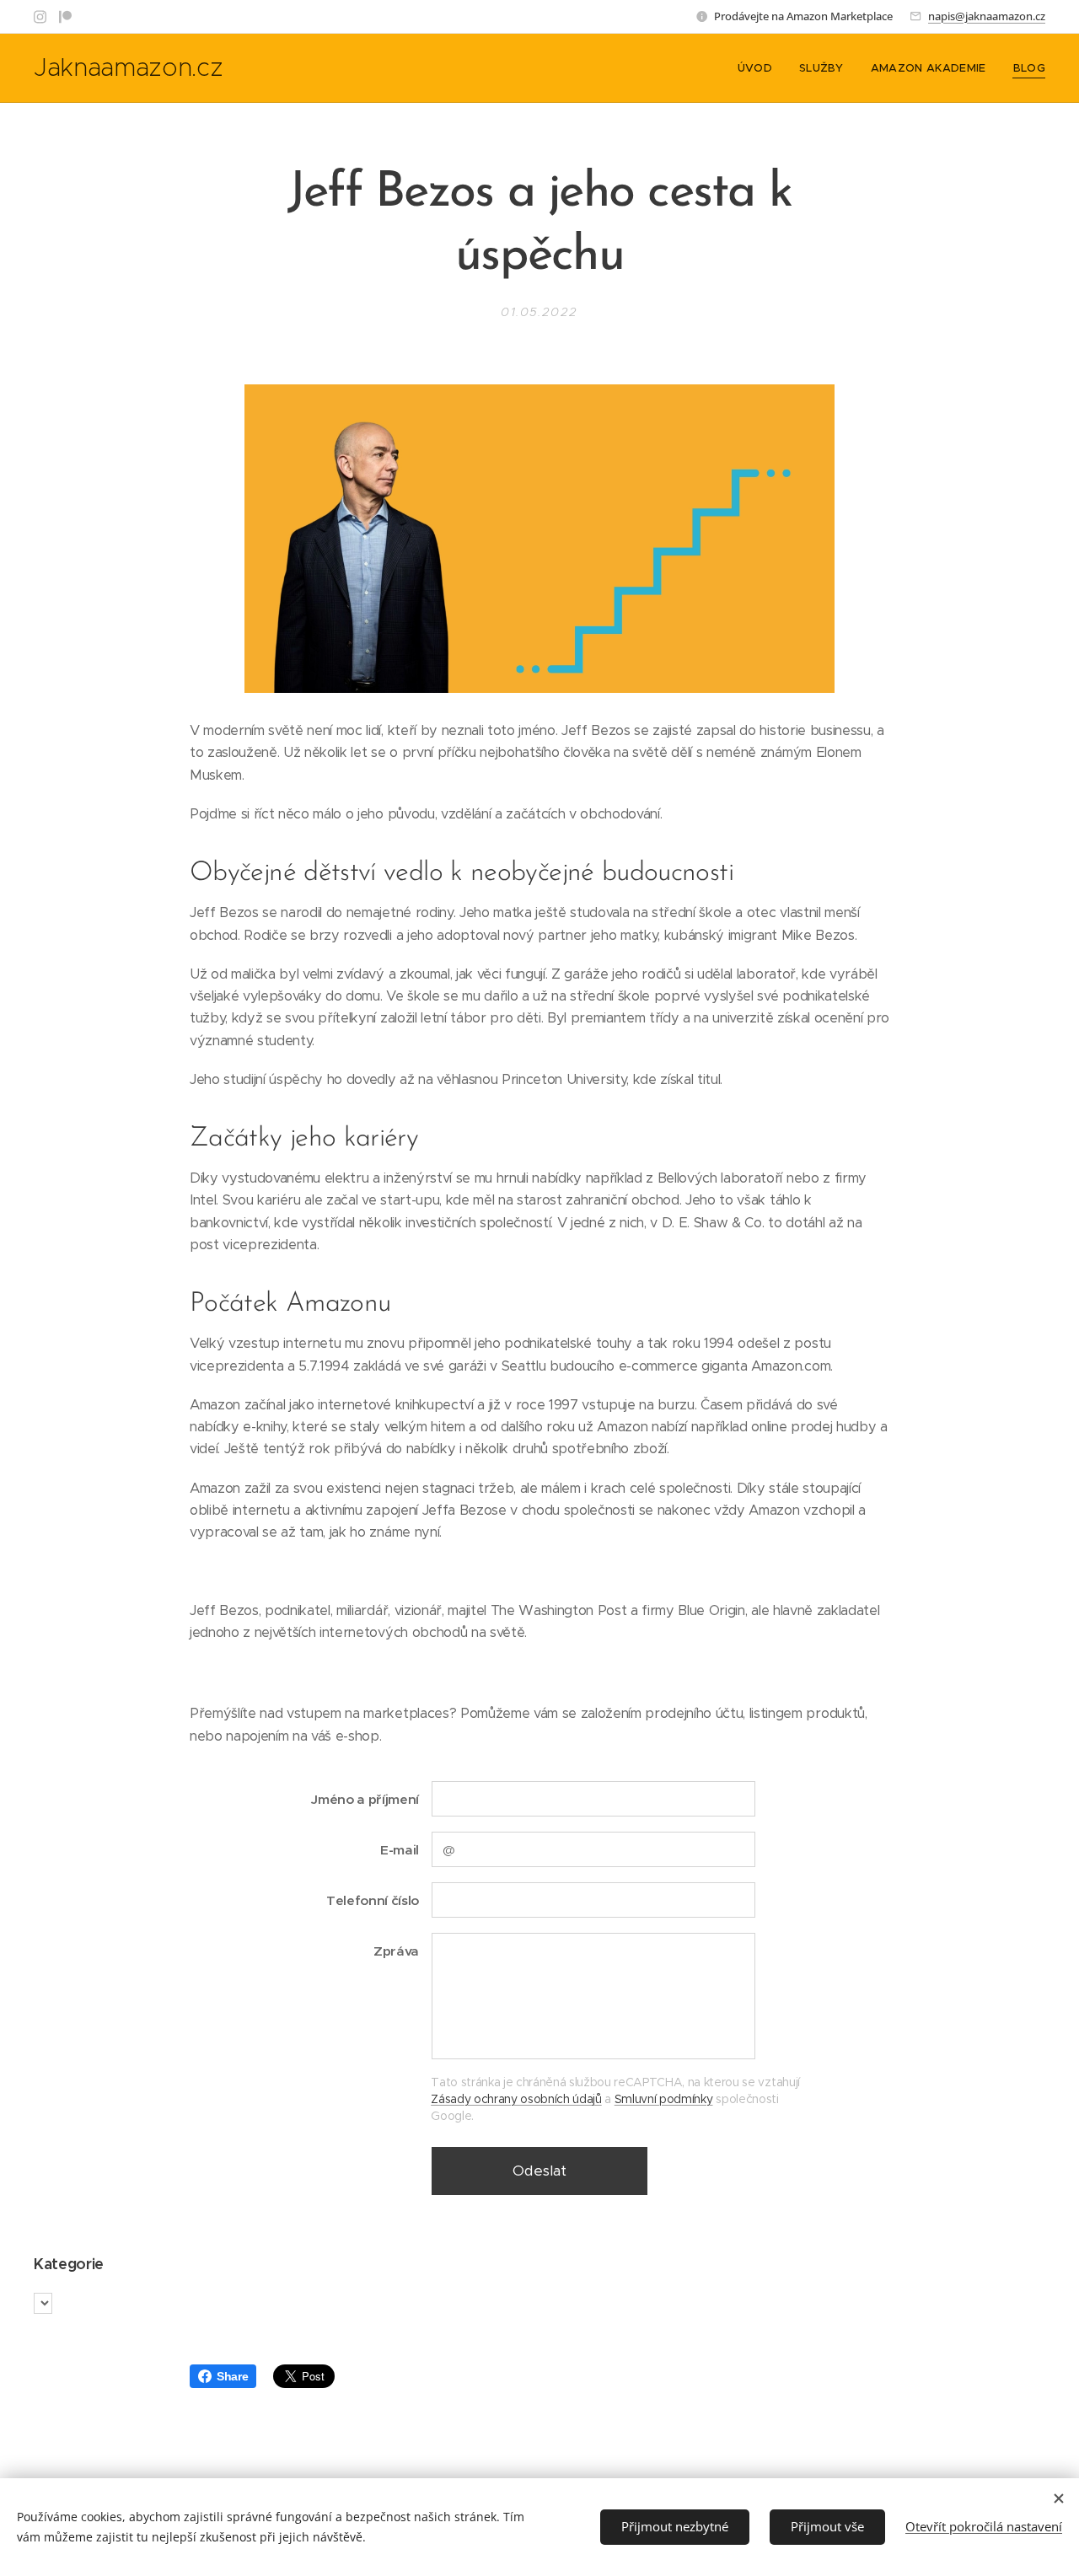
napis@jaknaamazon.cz (987, 16)
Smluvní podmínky (664, 2099)
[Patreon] (65, 17)
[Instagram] (40, 17)
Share (232, 2376)
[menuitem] (760, 68)
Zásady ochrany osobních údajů (516, 2099)
